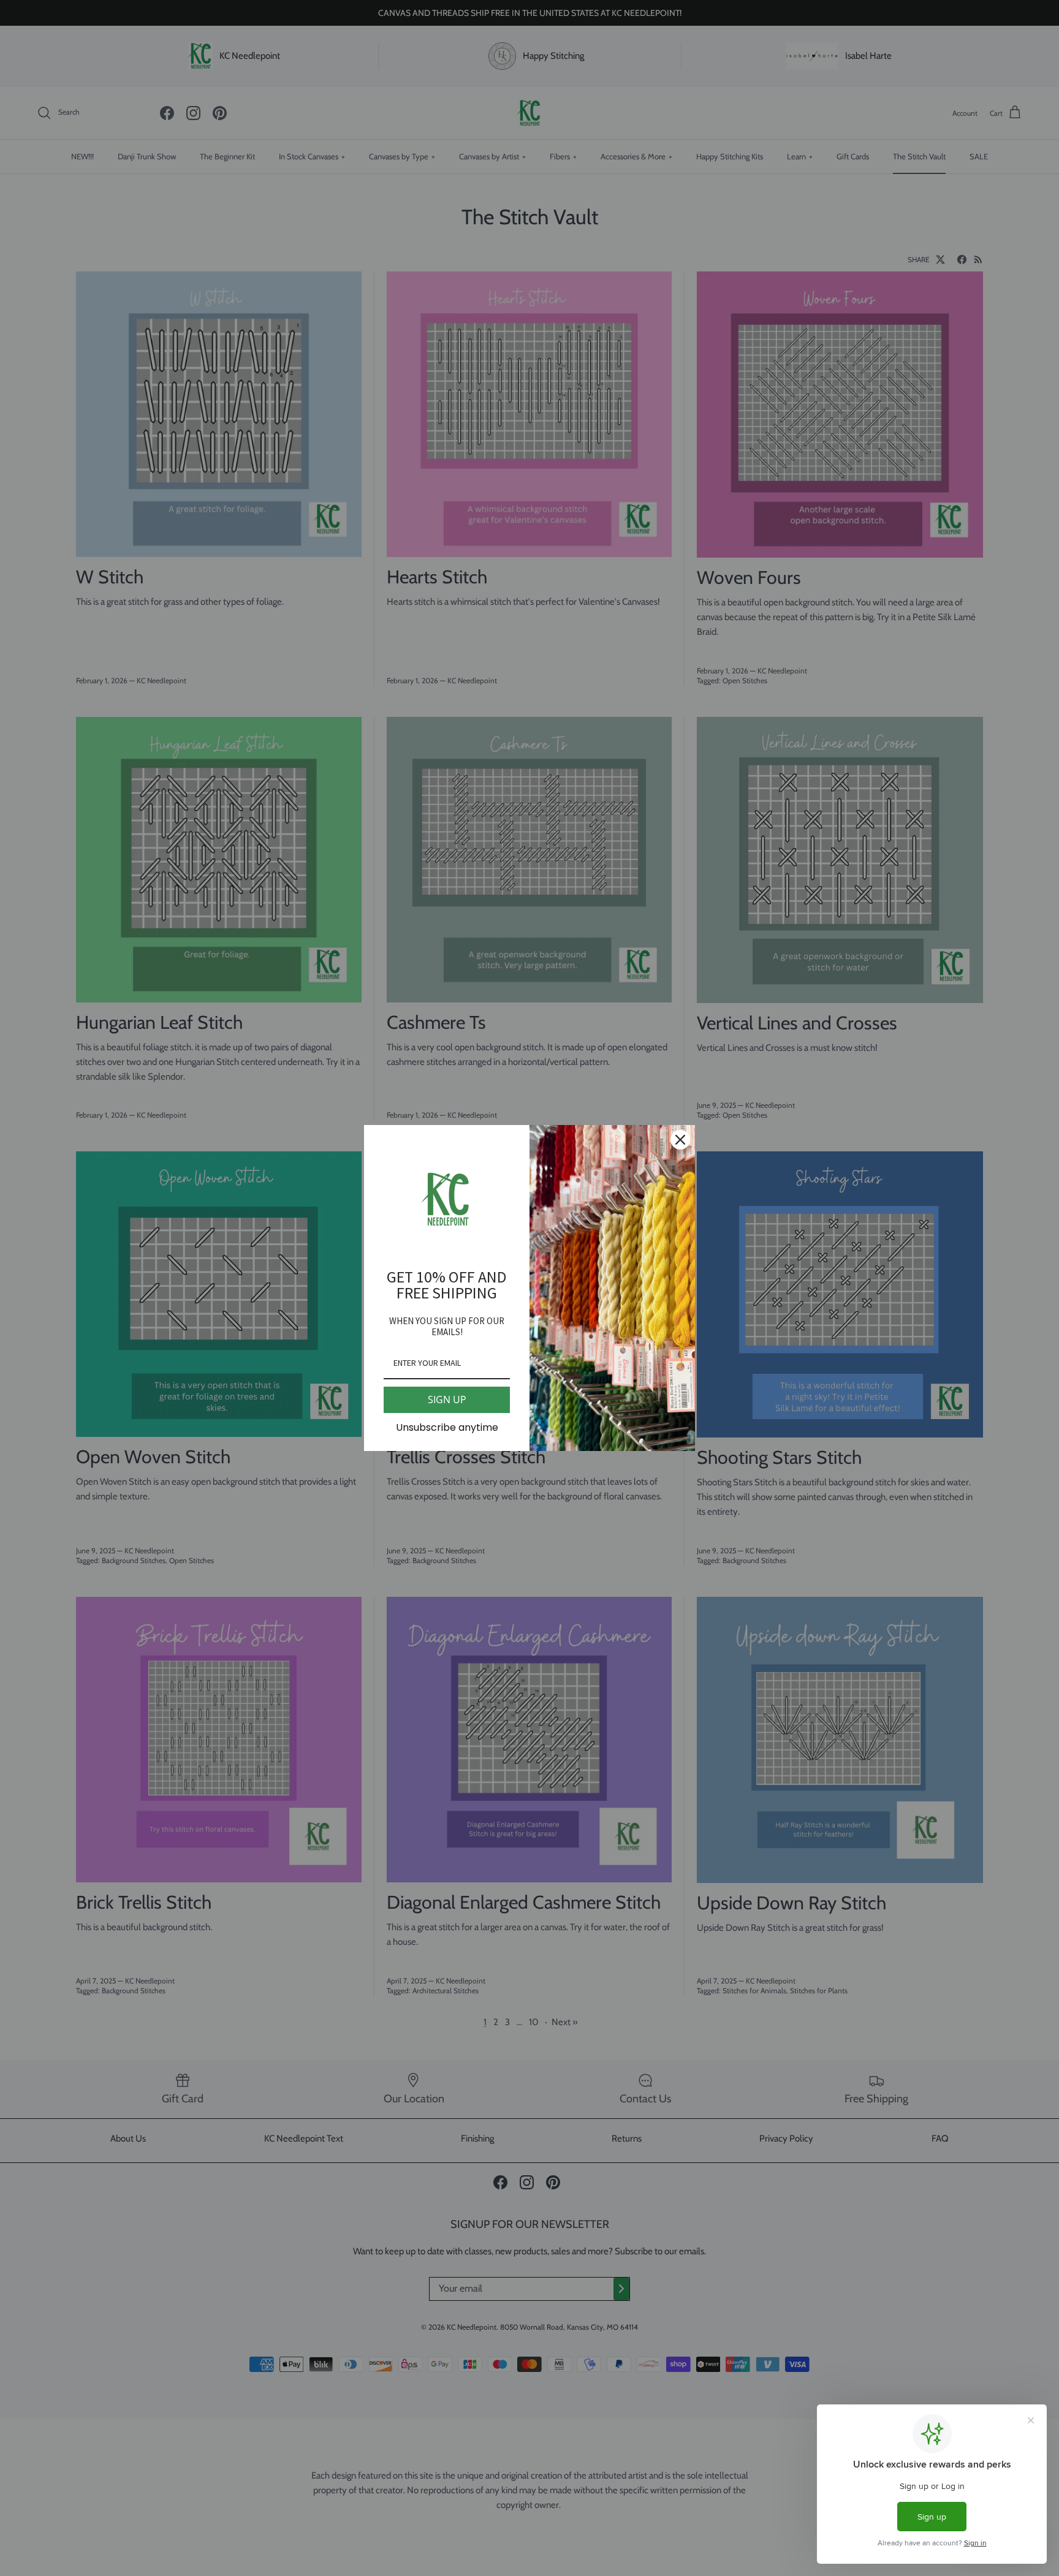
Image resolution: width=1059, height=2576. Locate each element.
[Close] (680, 1140)
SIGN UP (447, 1400)
